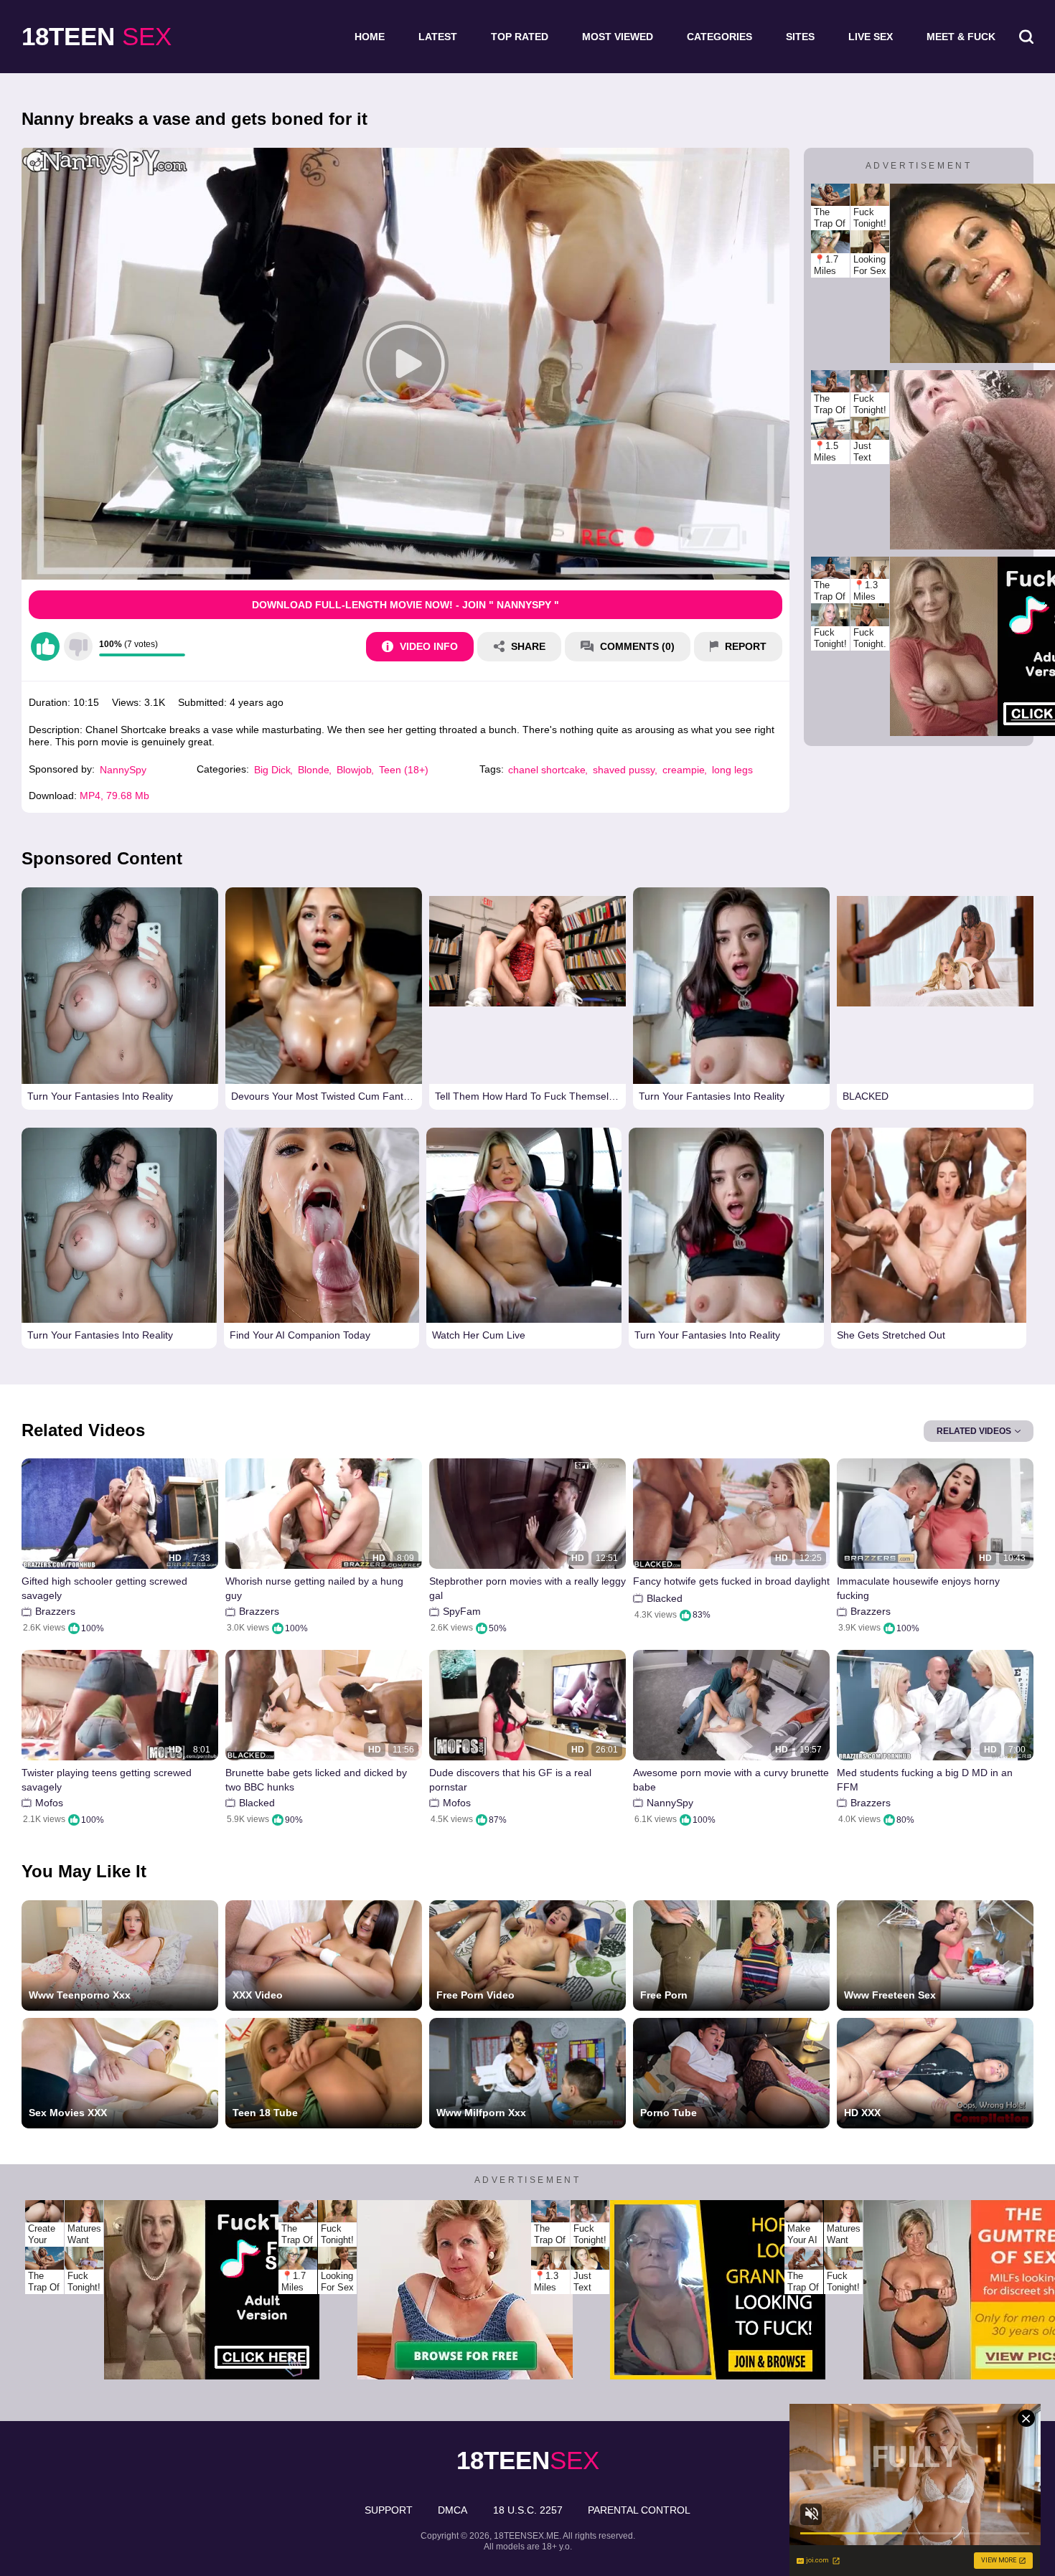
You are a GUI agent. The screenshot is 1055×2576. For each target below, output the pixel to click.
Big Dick (272, 770)
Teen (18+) (404, 770)
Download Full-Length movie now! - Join (405, 605)
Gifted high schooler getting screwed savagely (104, 1588)
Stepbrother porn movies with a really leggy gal (527, 1588)
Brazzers (55, 1611)
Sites (800, 37)
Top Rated (520, 37)
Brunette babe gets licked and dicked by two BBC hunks (316, 1780)
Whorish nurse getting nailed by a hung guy (314, 1588)
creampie (684, 770)
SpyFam (462, 1611)
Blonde (314, 770)
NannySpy (123, 770)
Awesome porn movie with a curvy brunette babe (731, 1780)
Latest (438, 37)
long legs (732, 770)
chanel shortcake (547, 770)
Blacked (665, 1598)
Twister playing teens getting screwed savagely (107, 1780)
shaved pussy (624, 770)
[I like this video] (45, 646)
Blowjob (354, 770)
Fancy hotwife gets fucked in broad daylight (731, 1581)
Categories (719, 37)
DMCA (453, 2510)
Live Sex (871, 37)
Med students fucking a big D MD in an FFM (925, 1780)
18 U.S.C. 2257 (528, 2510)
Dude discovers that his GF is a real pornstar (510, 1780)
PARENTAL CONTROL (639, 2510)
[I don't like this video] (78, 646)
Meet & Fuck (961, 37)
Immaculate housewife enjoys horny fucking (918, 1588)
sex (97, 36)
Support (389, 2510)
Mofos (49, 1803)
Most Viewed (618, 37)
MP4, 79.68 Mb (114, 796)
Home (370, 37)
